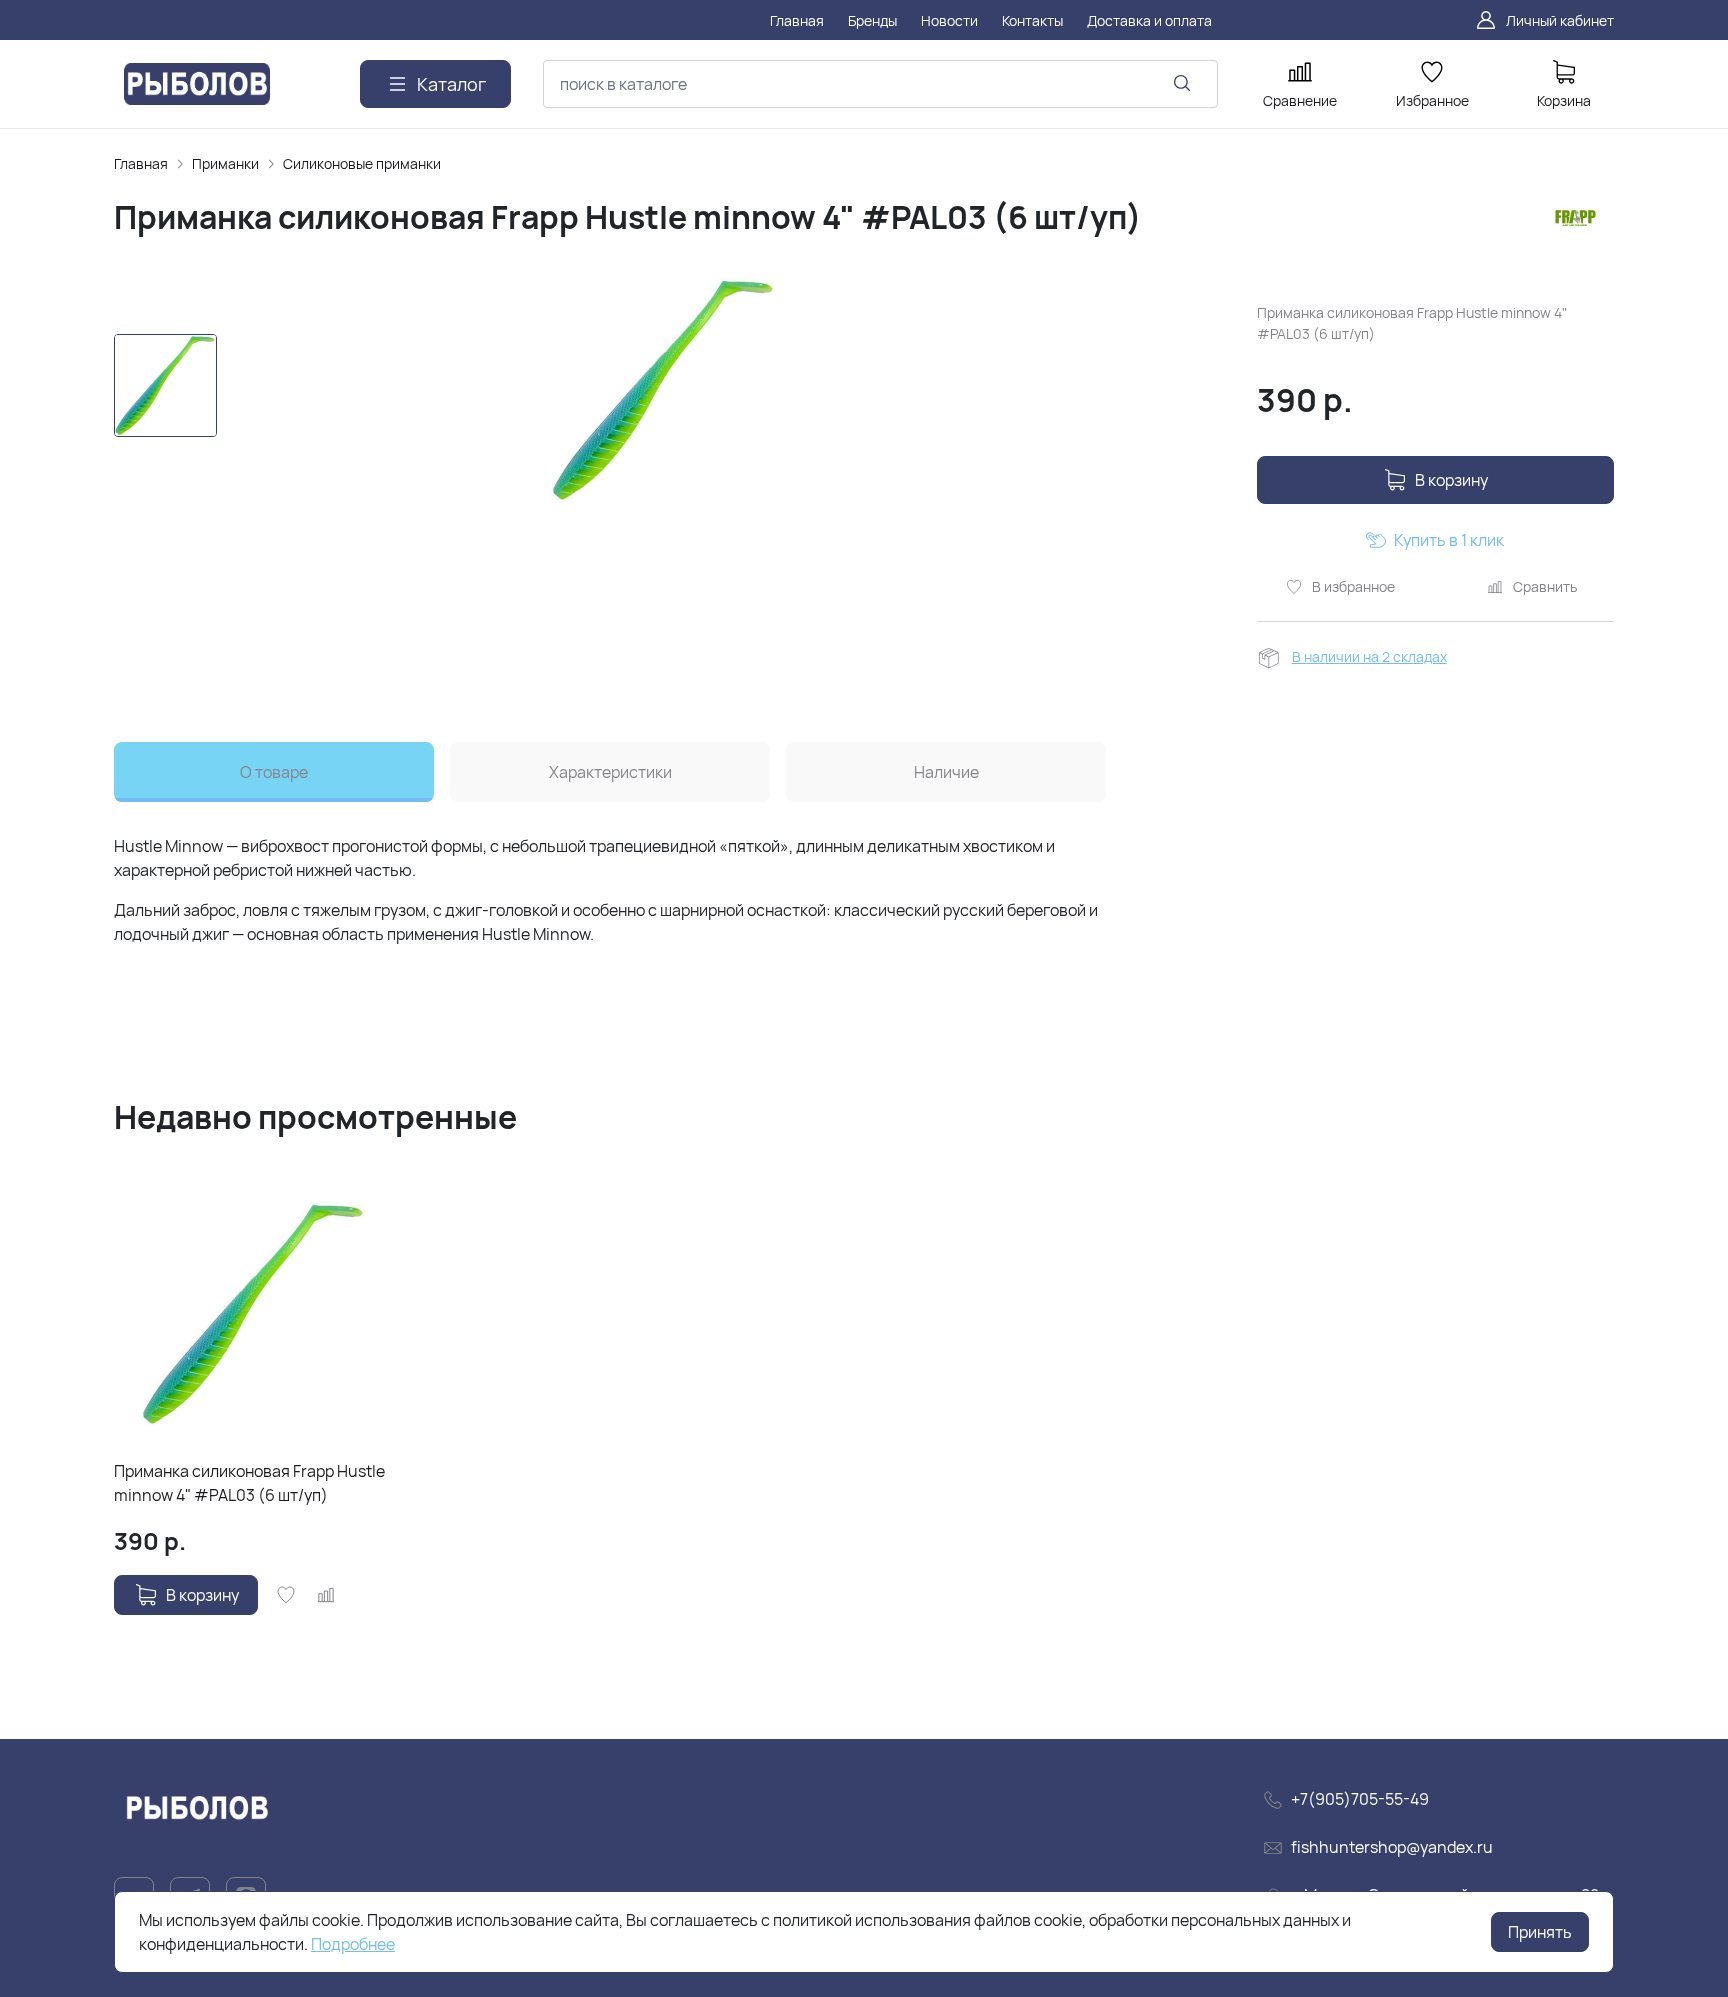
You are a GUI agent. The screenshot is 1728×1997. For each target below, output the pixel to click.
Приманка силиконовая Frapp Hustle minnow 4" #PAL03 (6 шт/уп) (249, 1483)
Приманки (225, 163)
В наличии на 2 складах (1369, 656)
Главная (141, 163)
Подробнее (353, 1944)
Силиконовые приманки (362, 163)
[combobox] (880, 84)
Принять (1540, 1932)
